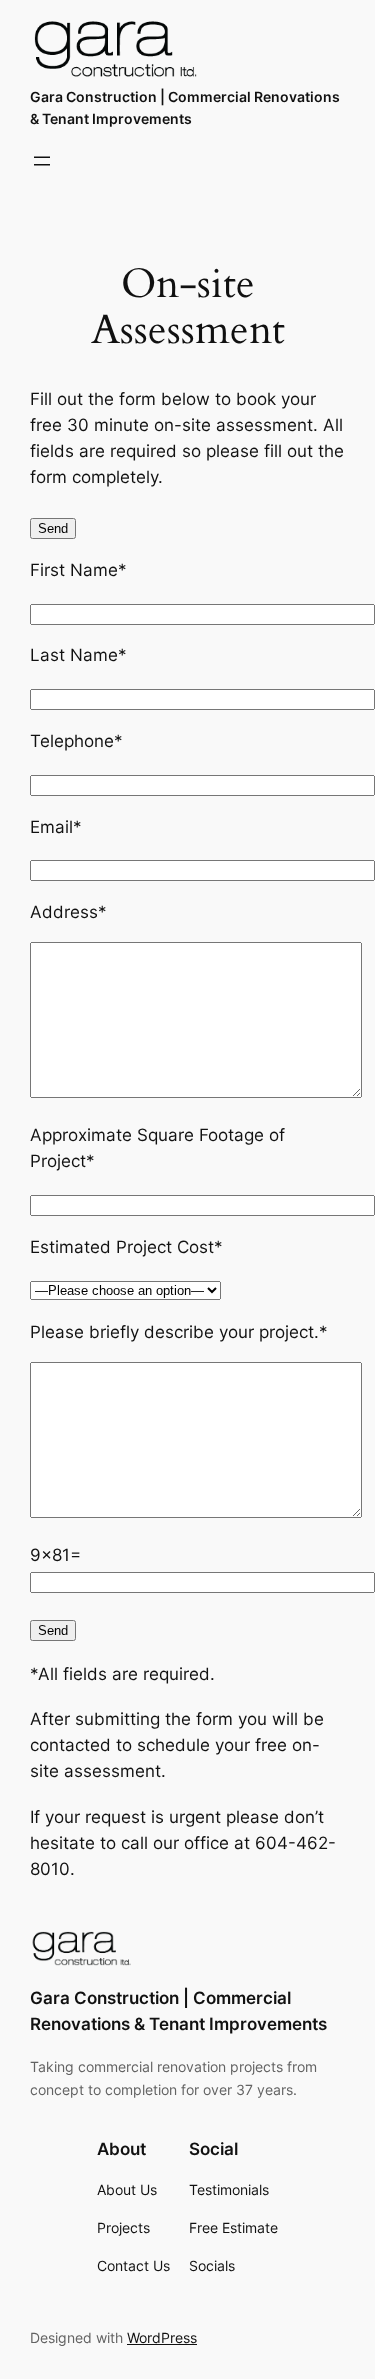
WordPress (162, 2337)
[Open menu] (42, 161)
